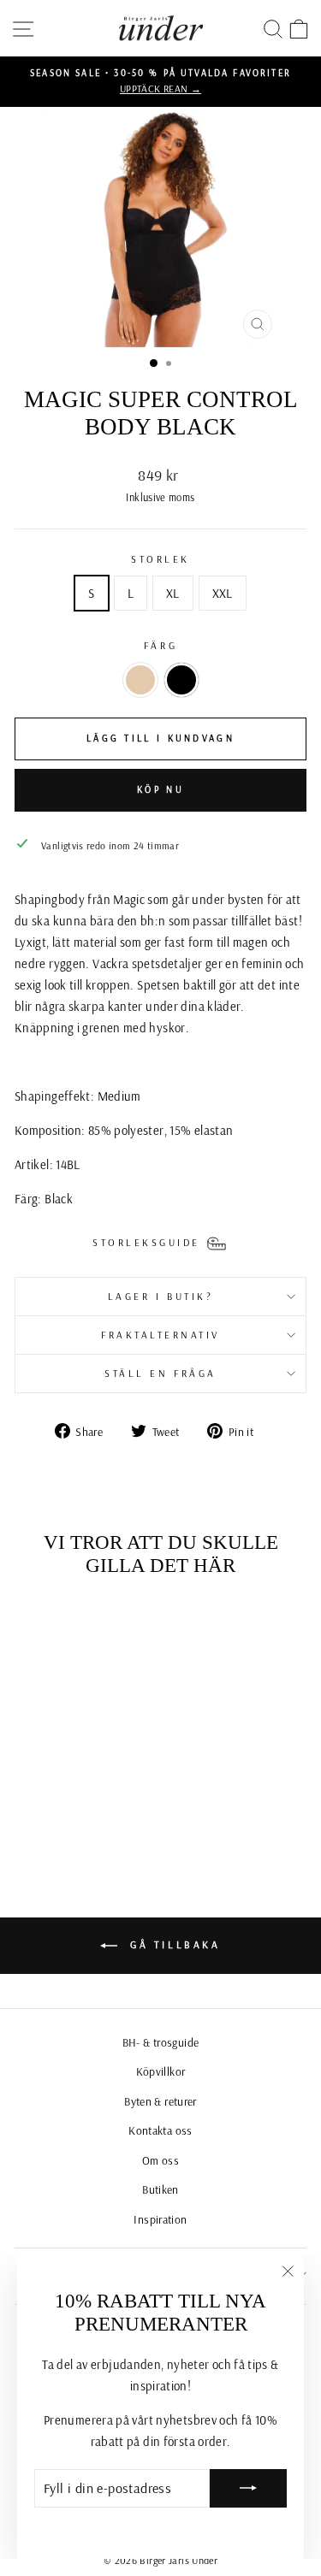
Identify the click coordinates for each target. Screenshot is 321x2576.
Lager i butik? (160, 1296)
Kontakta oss (160, 2130)
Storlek (160, 559)
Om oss (160, 2160)
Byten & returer (160, 2101)
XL (173, 593)
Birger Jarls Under (178, 2560)
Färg (160, 645)
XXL (223, 593)
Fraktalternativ (160, 1335)
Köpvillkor (161, 2071)
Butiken (160, 2189)
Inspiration (160, 2219)
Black (181, 680)
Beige (140, 680)
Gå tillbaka (172, 1944)
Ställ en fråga (160, 1373)
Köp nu (160, 789)
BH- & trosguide (161, 2042)
